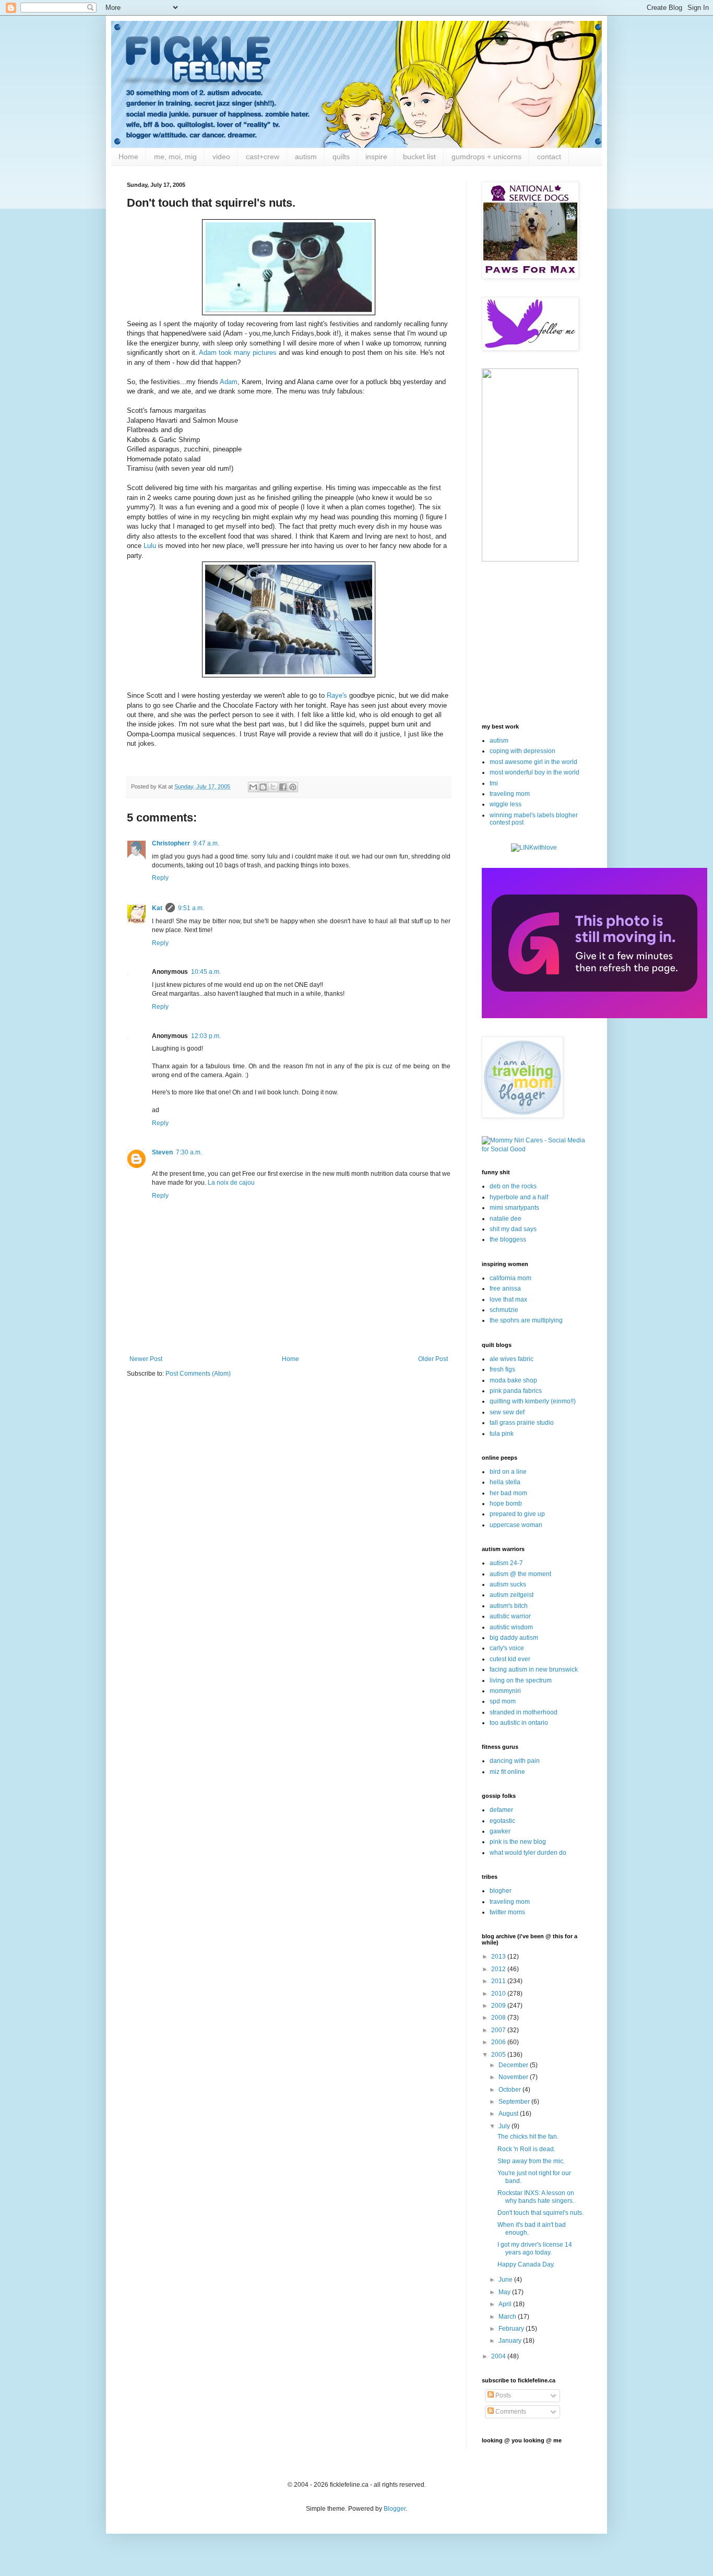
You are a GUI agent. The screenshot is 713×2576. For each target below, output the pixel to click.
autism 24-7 (506, 1563)
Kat (157, 908)
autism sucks (508, 1584)
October (510, 2090)
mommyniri (505, 1691)
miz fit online (507, 1772)
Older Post (433, 1359)
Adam (229, 382)
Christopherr (171, 843)
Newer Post (146, 1359)
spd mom (503, 1701)
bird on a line (508, 1472)
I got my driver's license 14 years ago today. (535, 2248)
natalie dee (506, 1219)
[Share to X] (273, 787)
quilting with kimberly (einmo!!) (533, 1401)
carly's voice (507, 1648)
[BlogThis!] (263, 787)
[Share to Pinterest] (293, 787)
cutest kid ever (510, 1659)
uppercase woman (516, 1525)
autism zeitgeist (512, 1595)
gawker (500, 1831)
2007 (499, 2030)
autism (306, 157)
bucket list (419, 157)
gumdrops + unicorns (486, 157)
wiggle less (506, 804)
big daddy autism (514, 1638)
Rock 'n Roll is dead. (526, 2149)
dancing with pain (515, 1761)
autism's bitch (509, 1606)
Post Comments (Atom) (198, 1374)
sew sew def (507, 1412)
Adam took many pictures (238, 353)
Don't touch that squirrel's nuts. (540, 2213)
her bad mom (508, 1493)
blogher (501, 1891)
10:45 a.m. (206, 972)
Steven (162, 1152)
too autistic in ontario (519, 1723)
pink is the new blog (518, 1842)
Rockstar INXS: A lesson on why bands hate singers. (536, 2197)
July (505, 2126)
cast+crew (263, 157)
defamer (501, 1810)
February (512, 2329)
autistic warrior (510, 1616)
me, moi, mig (175, 157)
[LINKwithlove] (534, 848)
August (509, 2114)
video (221, 157)
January (511, 2341)
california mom (510, 1278)
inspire (376, 157)
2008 (499, 2018)
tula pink (502, 1434)
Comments (510, 2412)
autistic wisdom (511, 1627)
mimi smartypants (514, 1208)
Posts (502, 2395)
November (514, 2077)
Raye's (337, 695)
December (514, 2065)
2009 (499, 2006)
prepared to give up (517, 1514)
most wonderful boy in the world (534, 772)
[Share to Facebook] (283, 787)
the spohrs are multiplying (526, 1320)
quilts (341, 157)
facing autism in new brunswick (534, 1669)
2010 (499, 1994)
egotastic (502, 1821)
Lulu (150, 546)
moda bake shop (513, 1380)
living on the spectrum (521, 1680)
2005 (499, 2055)
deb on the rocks (513, 1186)
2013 (499, 1957)
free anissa (505, 1289)
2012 (499, 1969)
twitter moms (507, 1912)
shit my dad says (513, 1229)
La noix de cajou (231, 1183)
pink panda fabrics (516, 1391)
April (506, 2304)
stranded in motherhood (524, 1712)
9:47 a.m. (206, 843)
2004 (499, 2356)
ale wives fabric (512, 1359)
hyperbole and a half (519, 1197)
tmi (494, 783)
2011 (499, 1981)
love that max (508, 1299)
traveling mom (510, 794)
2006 (499, 2042)
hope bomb (506, 1504)
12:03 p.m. (206, 1036)
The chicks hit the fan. (528, 2137)
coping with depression (522, 751)
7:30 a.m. (189, 1152)
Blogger (395, 2509)
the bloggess (508, 1239)
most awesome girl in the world (533, 762)
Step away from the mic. (531, 2161)
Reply (160, 878)
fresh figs (502, 1369)
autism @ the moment (520, 1574)
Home (128, 157)
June (506, 2280)
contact (549, 157)
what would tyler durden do (528, 1853)
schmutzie (504, 1310)
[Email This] (253, 787)
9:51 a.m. (191, 908)
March (508, 2317)
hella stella (505, 1482)
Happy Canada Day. (526, 2264)
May (505, 2292)
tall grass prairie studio (522, 1423)
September (515, 2102)
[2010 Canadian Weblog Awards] (595, 1016)
